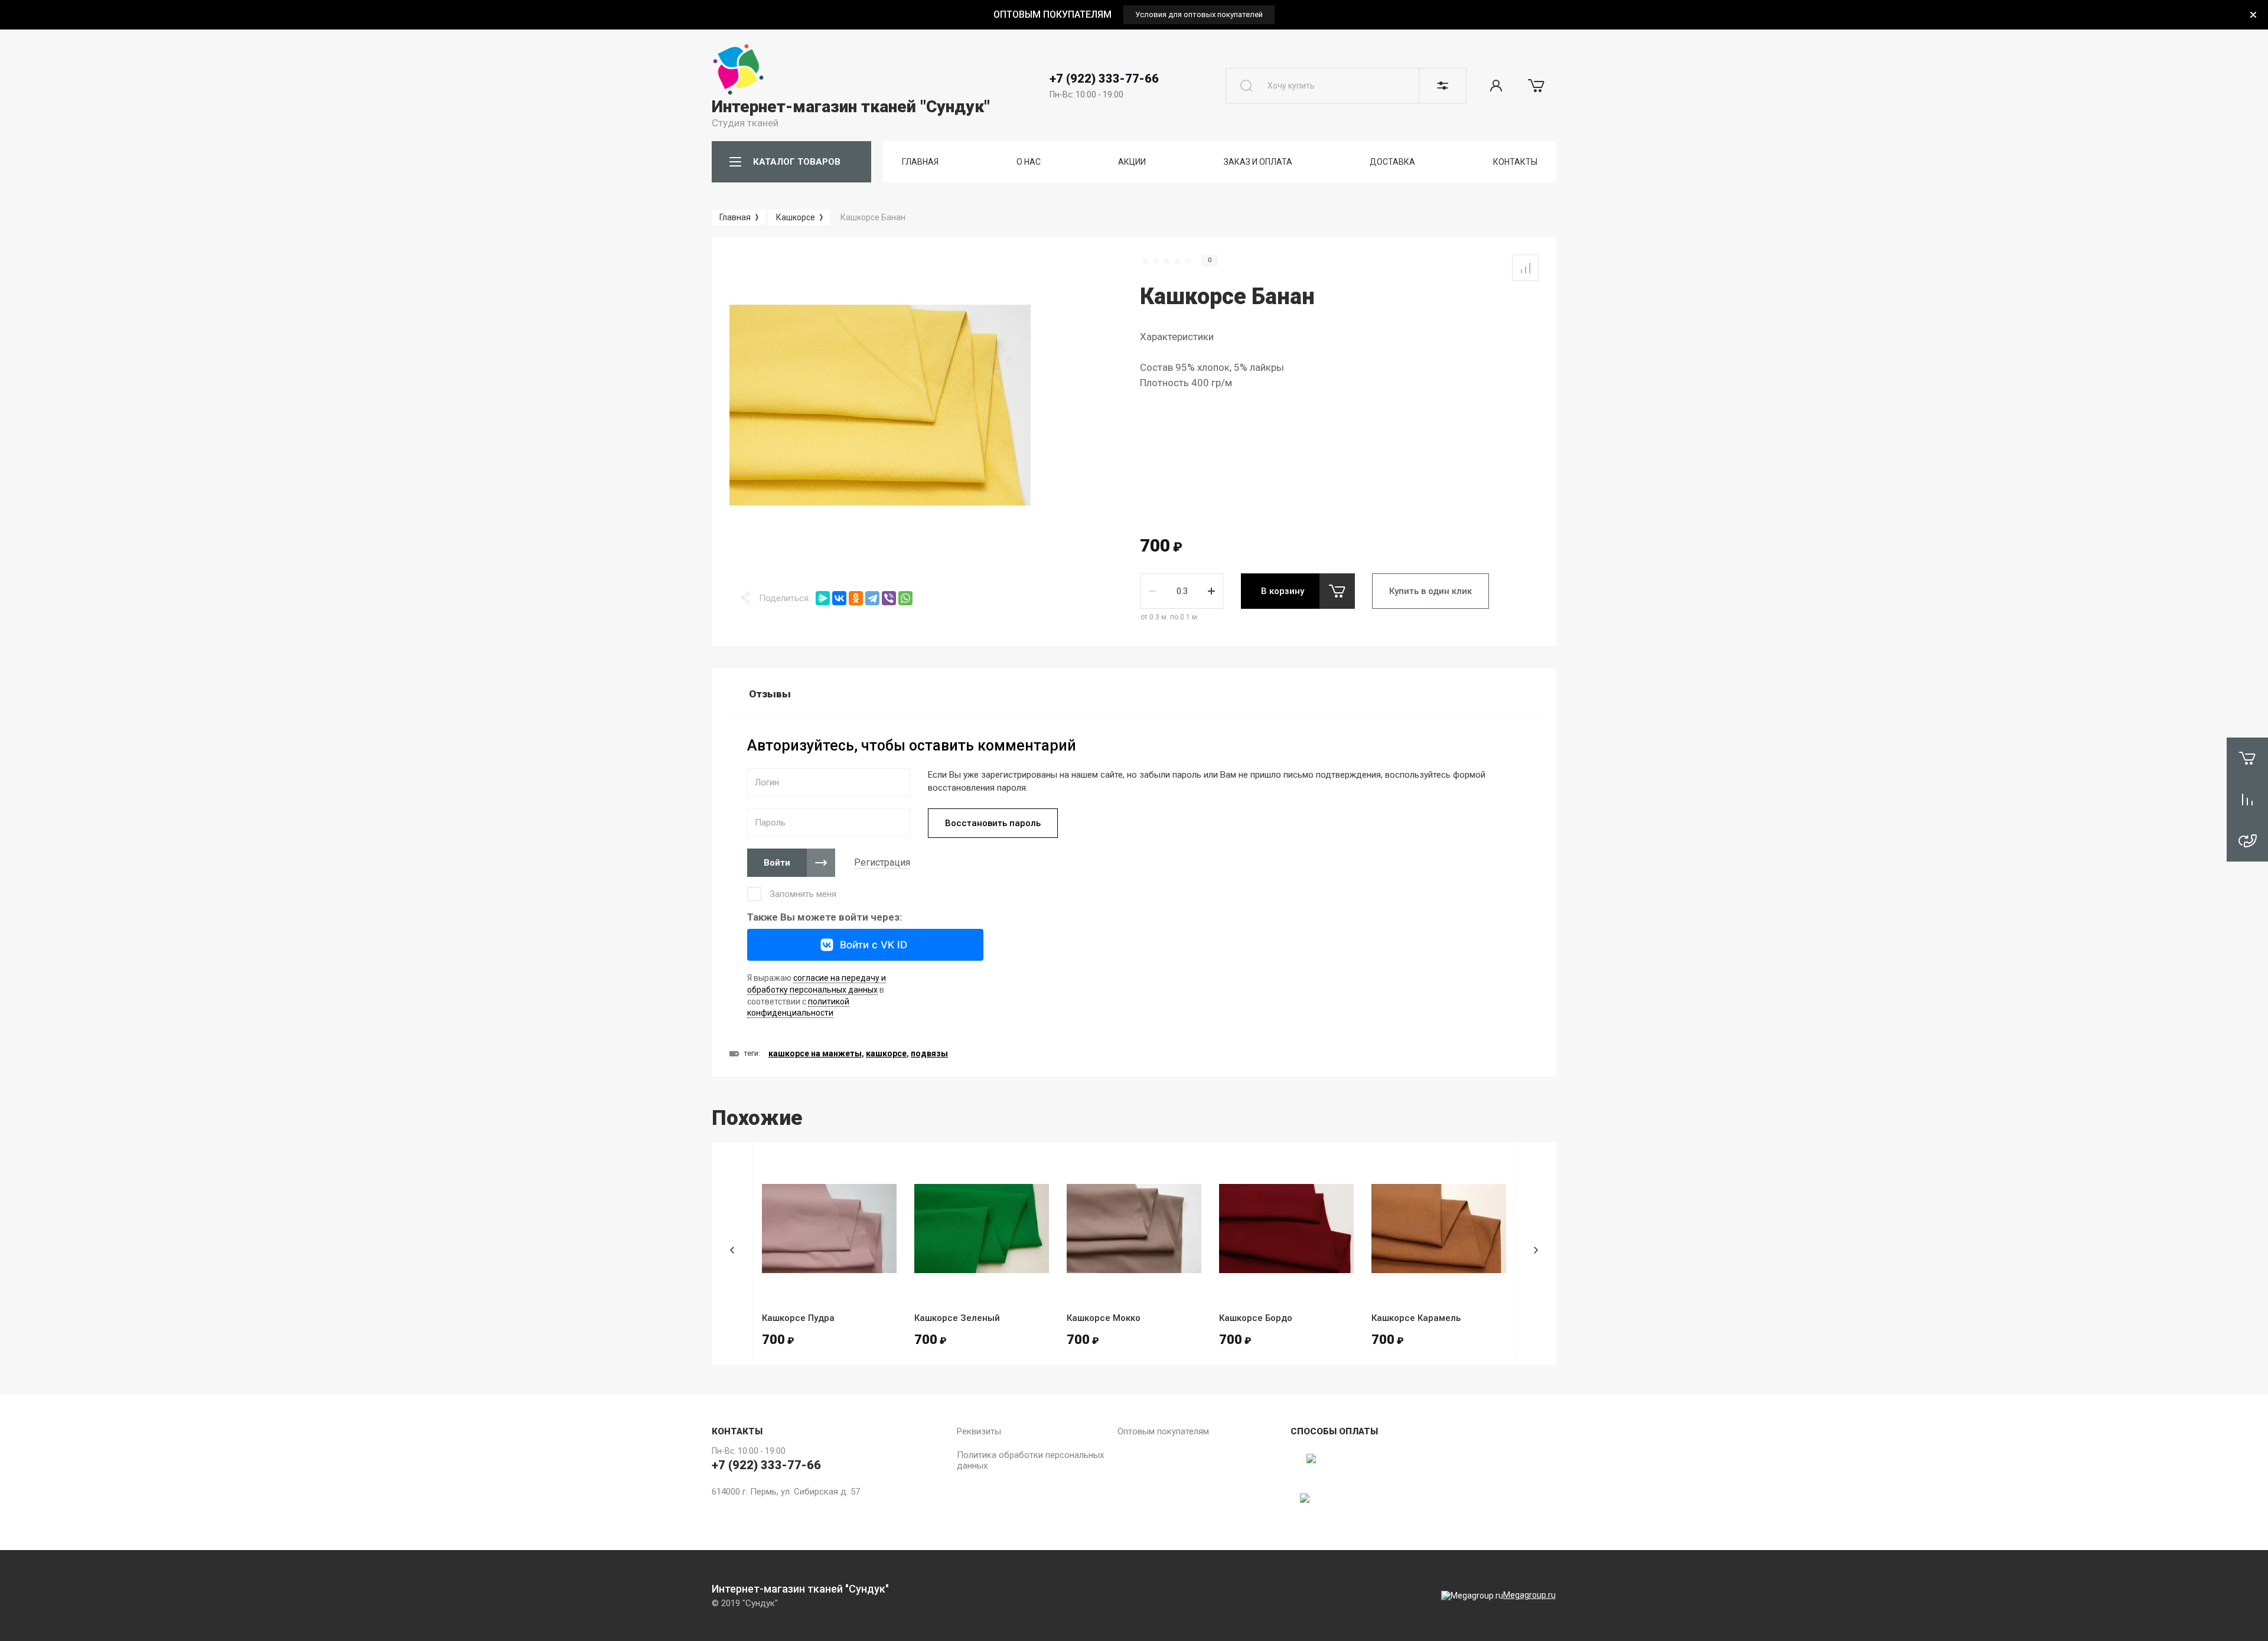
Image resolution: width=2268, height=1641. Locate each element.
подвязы (929, 1053)
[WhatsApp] (905, 598)
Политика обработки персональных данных (1030, 1460)
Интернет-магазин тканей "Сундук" (851, 107)
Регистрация (882, 862)
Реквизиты (979, 1431)
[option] (1134, 14)
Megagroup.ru (1529, 1595)
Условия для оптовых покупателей (1199, 14)
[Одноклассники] (856, 598)
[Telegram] (872, 598)
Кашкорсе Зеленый (957, 1318)
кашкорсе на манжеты (815, 1053)
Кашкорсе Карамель (1416, 1318)
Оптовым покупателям (1163, 1431)
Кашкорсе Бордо (1256, 1318)
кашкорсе (886, 1053)
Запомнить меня (803, 894)
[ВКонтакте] (839, 598)
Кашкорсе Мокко (1104, 1318)
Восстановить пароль (993, 823)
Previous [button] (732, 1250)
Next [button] (1536, 1250)
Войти (777, 863)
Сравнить (1525, 268)
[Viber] (889, 598)
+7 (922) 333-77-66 (1104, 79)
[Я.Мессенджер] (823, 598)
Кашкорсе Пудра (798, 1318)
